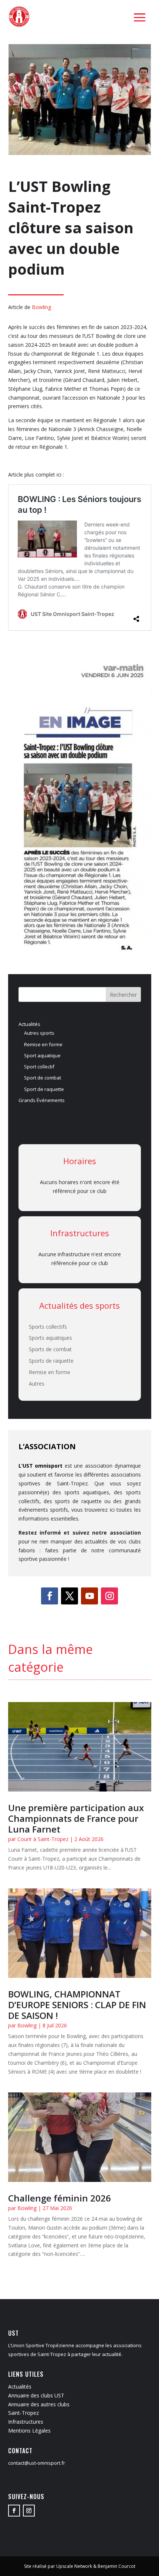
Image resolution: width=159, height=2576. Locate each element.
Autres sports (39, 1033)
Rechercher (123, 995)
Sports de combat (50, 1349)
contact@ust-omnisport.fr (37, 2463)
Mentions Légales (29, 2431)
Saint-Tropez (23, 2413)
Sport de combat (43, 1078)
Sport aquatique (42, 1055)
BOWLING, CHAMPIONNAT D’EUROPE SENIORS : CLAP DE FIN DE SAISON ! (77, 2005)
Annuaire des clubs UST (36, 2395)
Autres (37, 1384)
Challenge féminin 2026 (60, 2198)
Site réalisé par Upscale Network (58, 2566)
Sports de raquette (51, 1361)
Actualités (29, 1024)
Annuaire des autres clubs (39, 2404)
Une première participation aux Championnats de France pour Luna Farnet (76, 1818)
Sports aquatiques (50, 1338)
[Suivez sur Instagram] (109, 1596)
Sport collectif (39, 1067)
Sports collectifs (48, 1327)
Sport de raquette (44, 1089)
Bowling (41, 307)
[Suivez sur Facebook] (50, 1596)
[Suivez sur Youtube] (89, 1596)
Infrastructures (26, 2422)
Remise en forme (43, 1044)
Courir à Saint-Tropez (43, 1839)
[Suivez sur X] (70, 1596)
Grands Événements (42, 1100)
